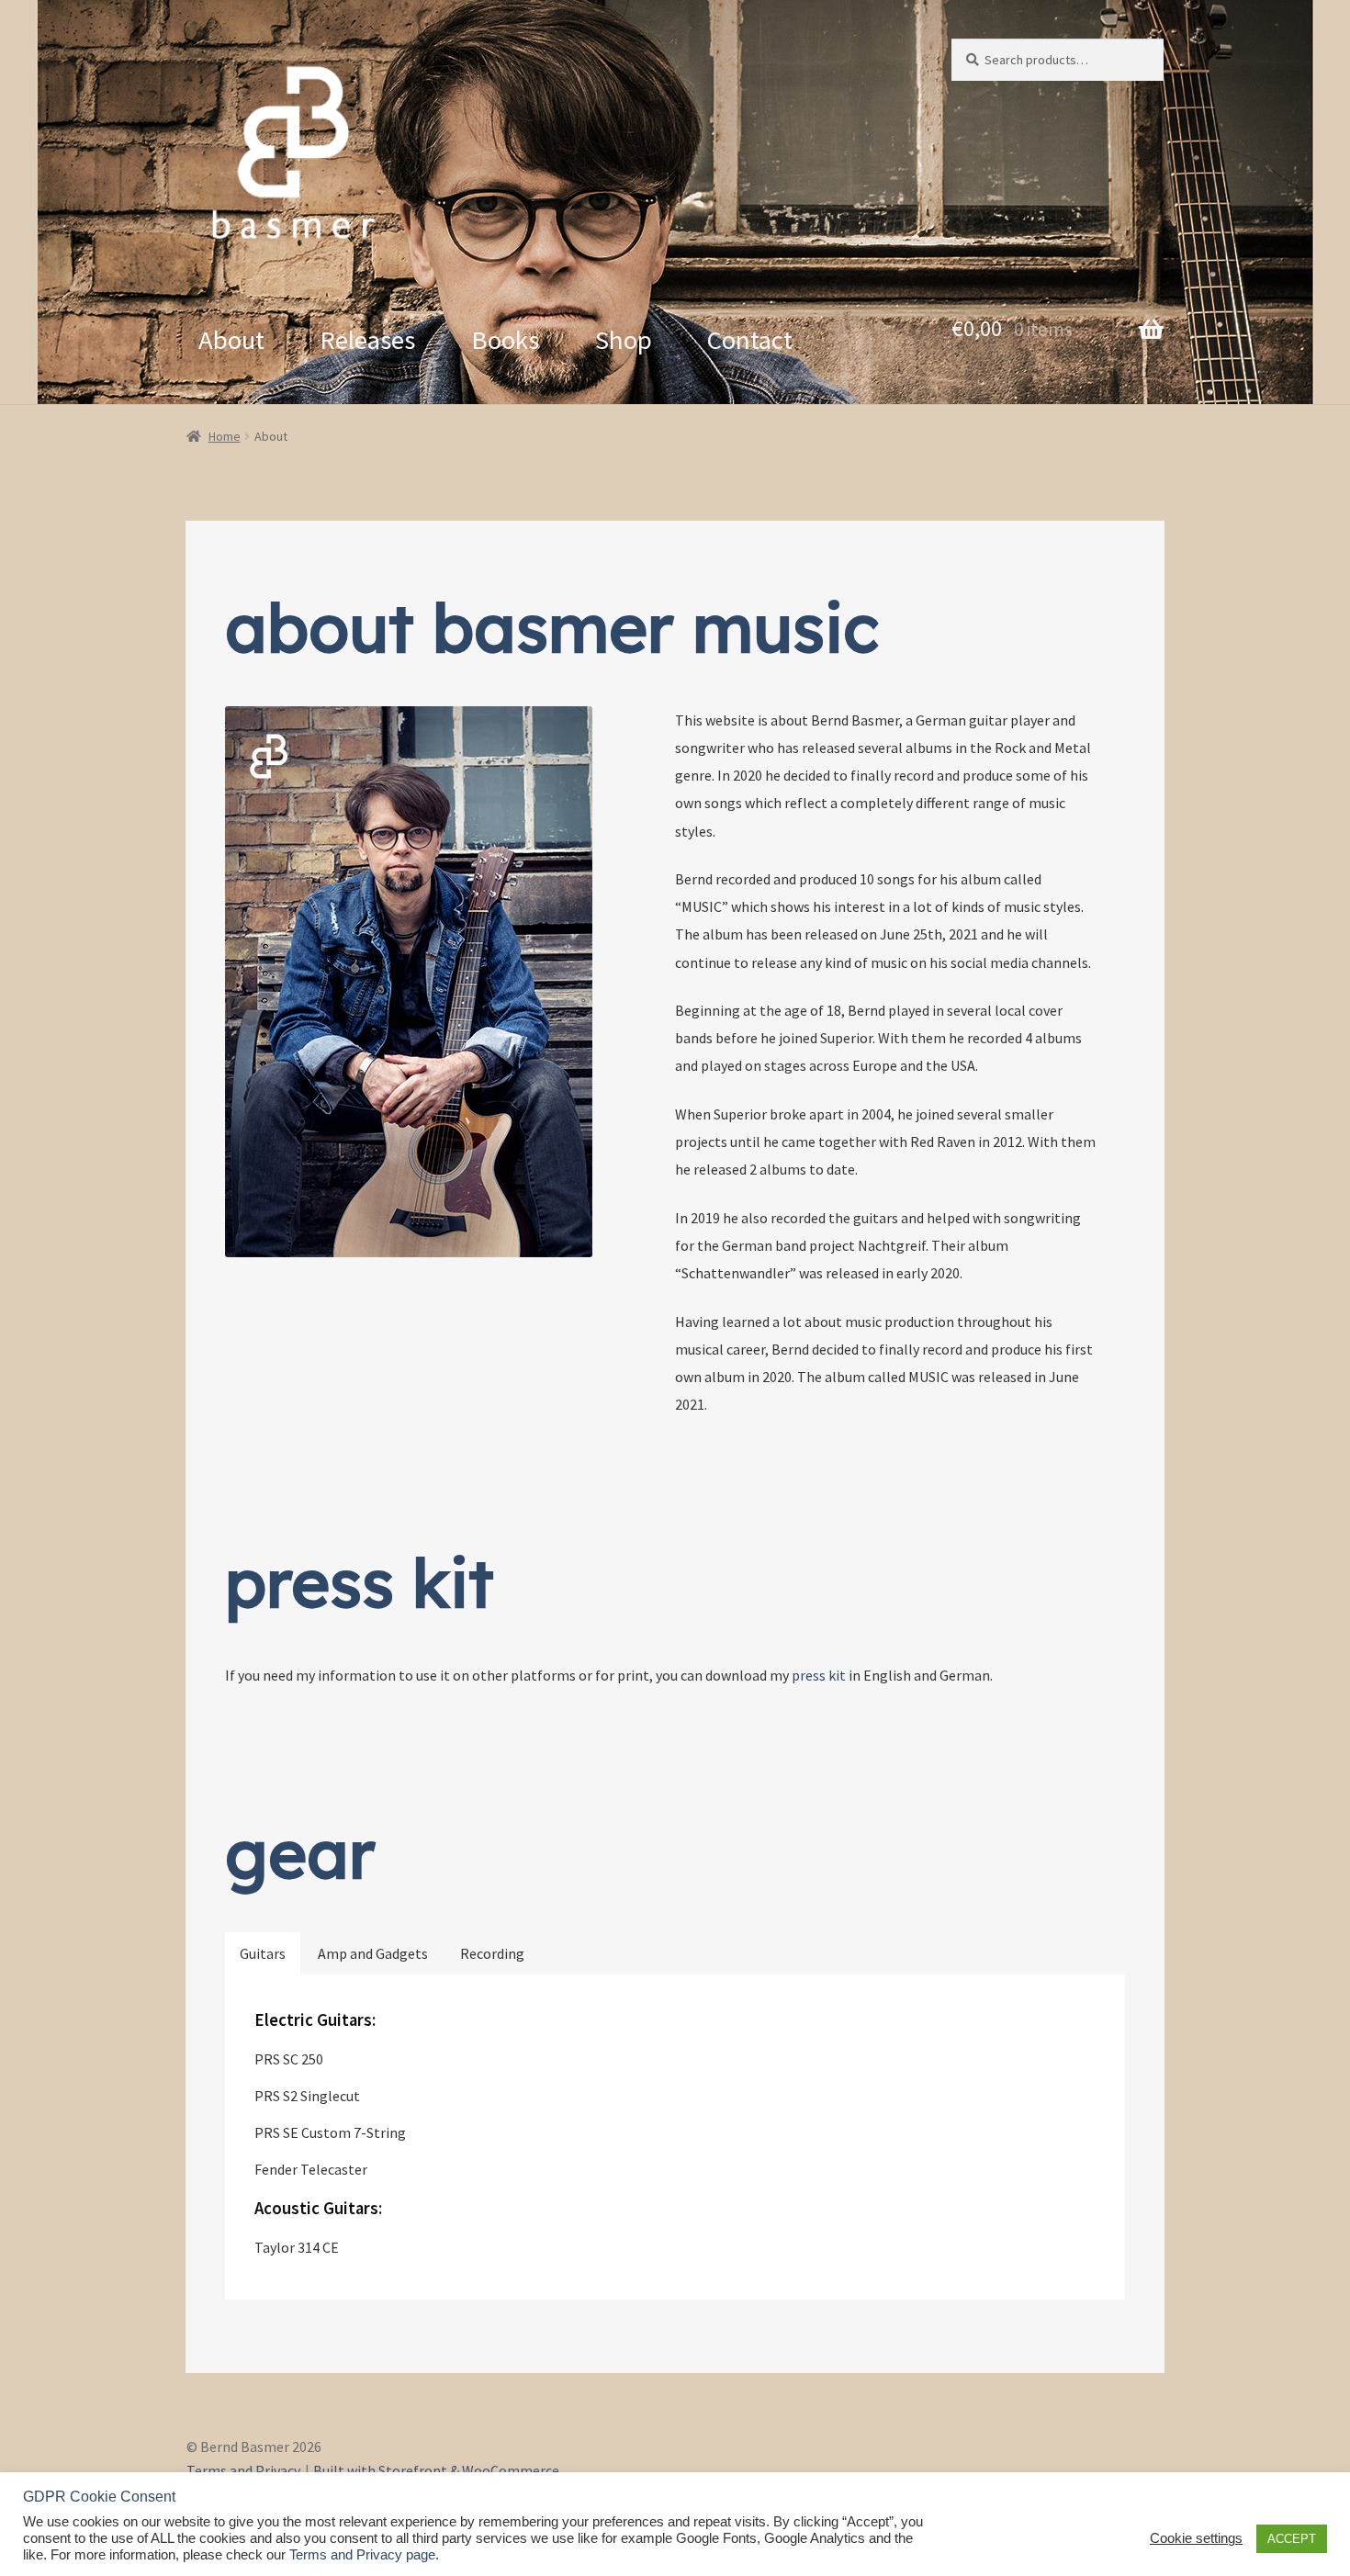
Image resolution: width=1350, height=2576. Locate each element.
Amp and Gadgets (373, 1953)
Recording (492, 1953)
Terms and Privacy (243, 2470)
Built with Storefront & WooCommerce (436, 2470)
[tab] (263, 1953)
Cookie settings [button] (1196, 2538)
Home (225, 436)
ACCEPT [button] (1292, 2539)
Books (505, 340)
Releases (367, 340)
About (231, 340)
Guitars (263, 1953)
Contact (750, 340)
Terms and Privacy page (362, 2555)
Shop (624, 340)
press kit (819, 1675)
